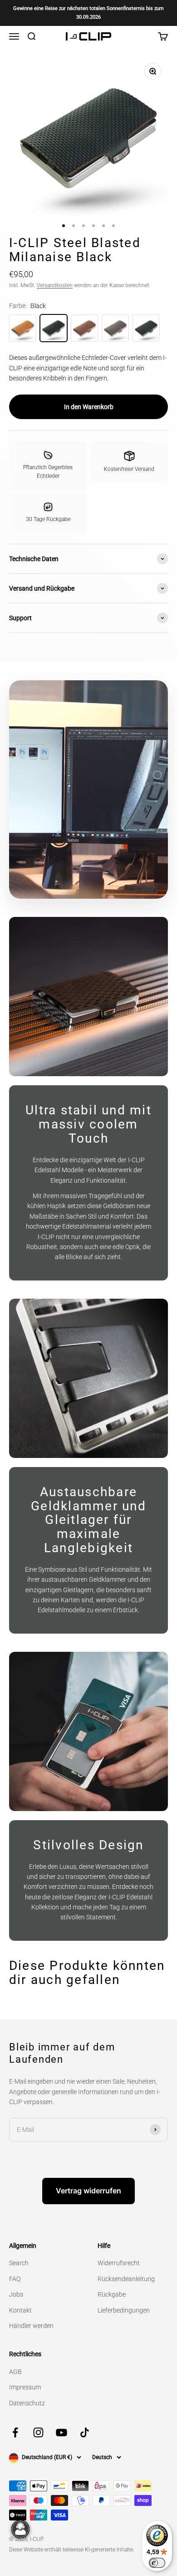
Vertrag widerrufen (88, 2191)
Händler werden (31, 2326)
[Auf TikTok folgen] (85, 2432)
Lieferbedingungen (124, 2310)
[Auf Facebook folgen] (15, 2432)
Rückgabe (112, 2294)
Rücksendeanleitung (126, 2279)
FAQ (15, 2279)
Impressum (25, 2387)
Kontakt (20, 2310)
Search (19, 2263)
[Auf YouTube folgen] (61, 2432)
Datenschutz (27, 2403)
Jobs (16, 2294)
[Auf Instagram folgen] (38, 2432)
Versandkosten (55, 285)
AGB (15, 2372)
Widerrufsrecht (119, 2263)
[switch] (157, 2563)
